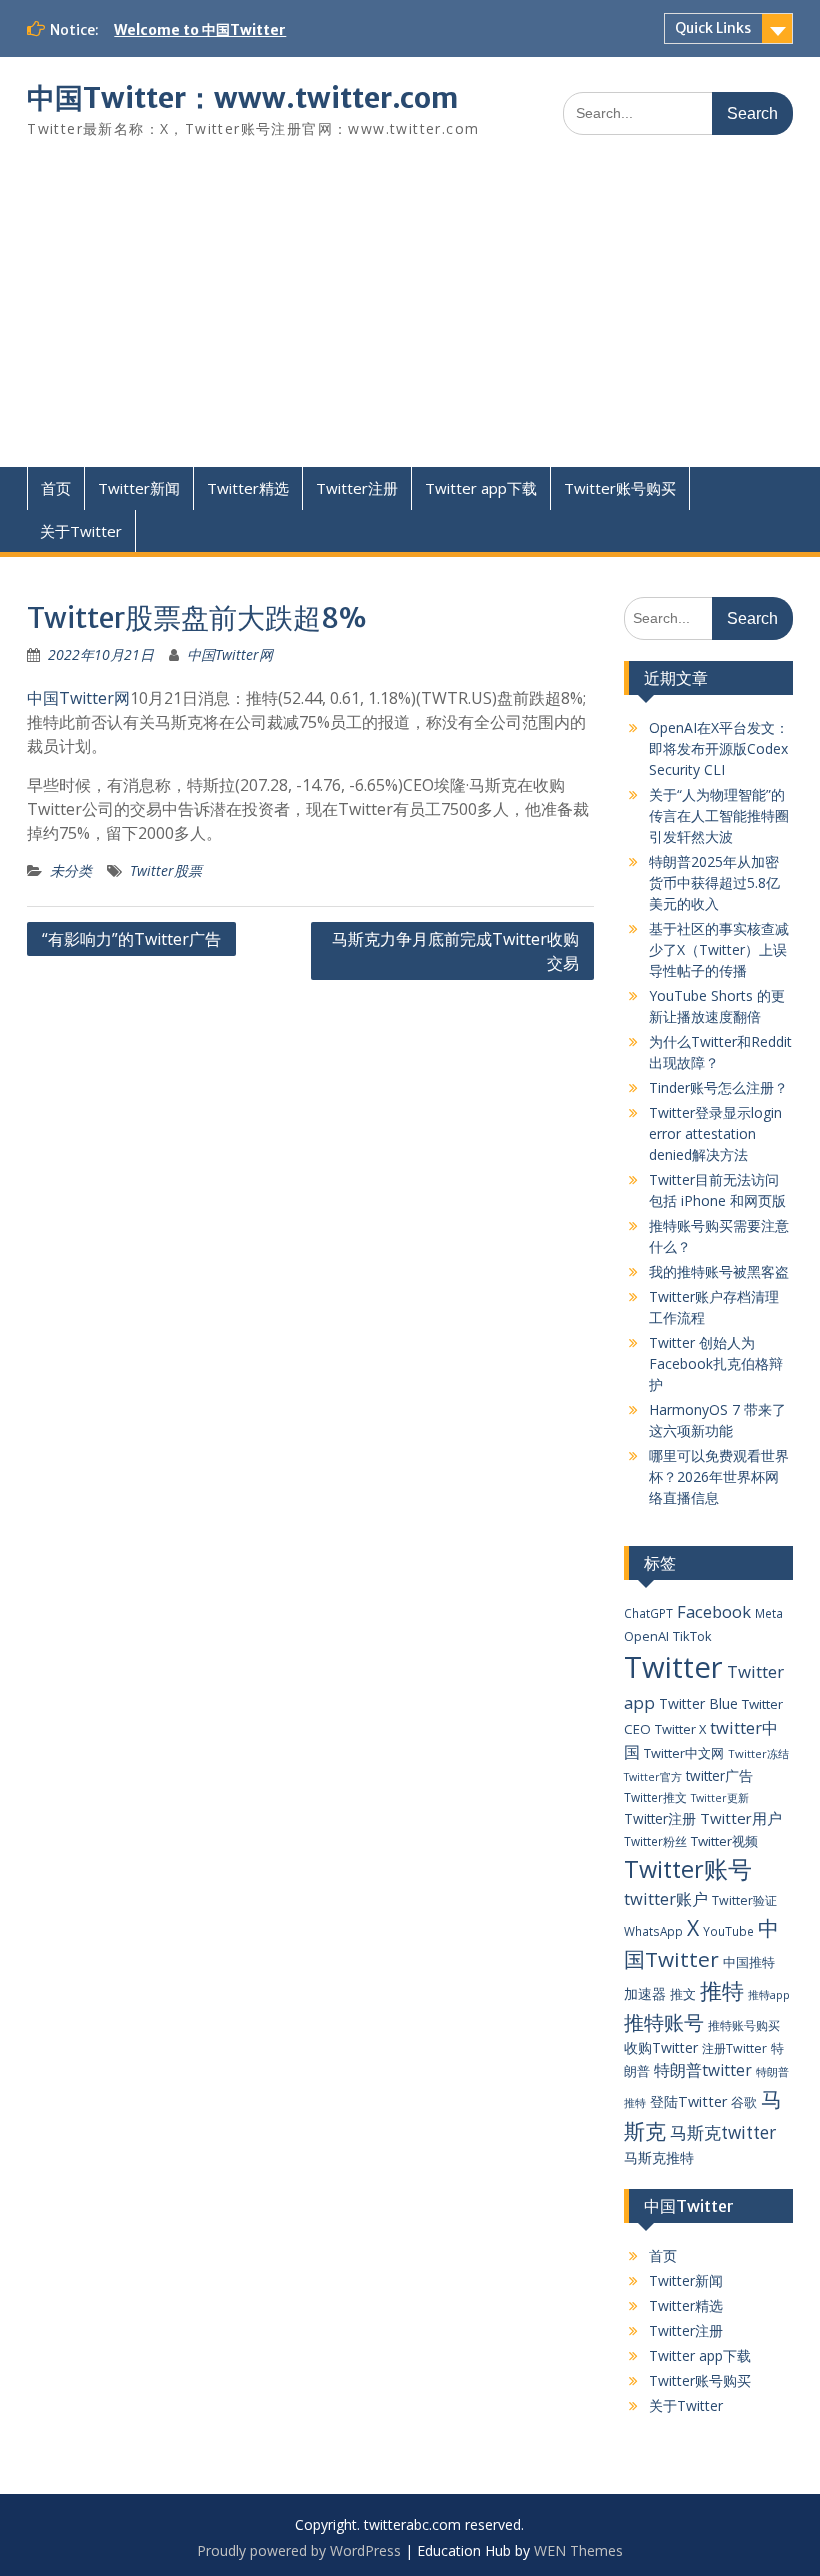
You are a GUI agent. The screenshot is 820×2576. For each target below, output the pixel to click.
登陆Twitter (688, 2101)
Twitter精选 (248, 488)
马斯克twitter (723, 2132)
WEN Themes (578, 2550)
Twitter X (680, 1729)
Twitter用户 (741, 1818)
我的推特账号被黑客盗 (719, 1271)
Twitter (673, 1667)
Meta (769, 1613)
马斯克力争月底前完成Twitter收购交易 (455, 951)
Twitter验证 (744, 1900)
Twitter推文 (655, 1797)
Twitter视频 (724, 1841)
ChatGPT (648, 1613)
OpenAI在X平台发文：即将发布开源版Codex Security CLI (719, 748)
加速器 (645, 1993)
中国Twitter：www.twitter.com (242, 98)
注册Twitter (734, 2048)
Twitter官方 (653, 1777)
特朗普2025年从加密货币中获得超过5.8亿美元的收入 (714, 882)
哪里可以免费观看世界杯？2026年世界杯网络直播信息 (719, 1476)
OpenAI (646, 1636)
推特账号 (664, 2022)
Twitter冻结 (758, 1753)
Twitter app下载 (481, 488)
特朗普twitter (703, 2070)
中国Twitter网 (230, 654)
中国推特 (749, 1962)
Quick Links (713, 28)
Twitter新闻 (139, 488)
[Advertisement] (410, 317)
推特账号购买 (744, 2025)
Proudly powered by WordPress (299, 2550)
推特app (769, 1994)
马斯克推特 (659, 2157)
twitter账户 (666, 1898)
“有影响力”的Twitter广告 (131, 939)
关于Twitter (81, 531)
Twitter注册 (357, 488)
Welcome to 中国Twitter (200, 30)
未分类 (71, 870)
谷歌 (744, 2102)
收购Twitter (661, 2047)
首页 (56, 488)
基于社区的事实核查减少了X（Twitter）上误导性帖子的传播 (719, 949)
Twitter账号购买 (620, 488)
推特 (722, 1990)
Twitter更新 (720, 1798)
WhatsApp (653, 1931)
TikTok (692, 1636)
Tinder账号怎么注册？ (718, 1087)
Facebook (714, 1611)
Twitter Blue (698, 1703)
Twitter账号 (688, 1869)
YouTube (728, 1931)
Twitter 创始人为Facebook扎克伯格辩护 (716, 1363)
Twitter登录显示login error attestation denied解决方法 (715, 1133)
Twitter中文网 (684, 1753)
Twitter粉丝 (655, 1841)
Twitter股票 (166, 870)
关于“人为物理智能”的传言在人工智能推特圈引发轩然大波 (719, 815)
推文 (683, 1994)
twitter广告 (719, 1775)
